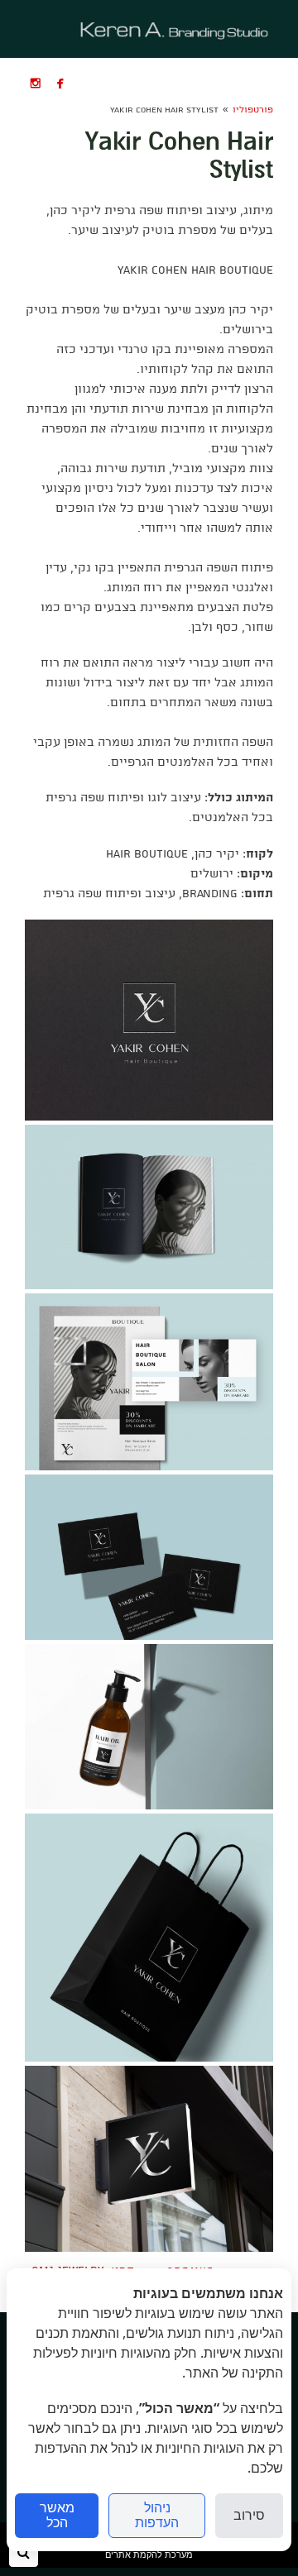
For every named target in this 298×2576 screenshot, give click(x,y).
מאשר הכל (57, 2515)
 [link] (36, 83)
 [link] (60, 83)
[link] (175, 29)
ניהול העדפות (157, 2515)
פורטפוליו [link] (253, 110)
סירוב (249, 2515)
